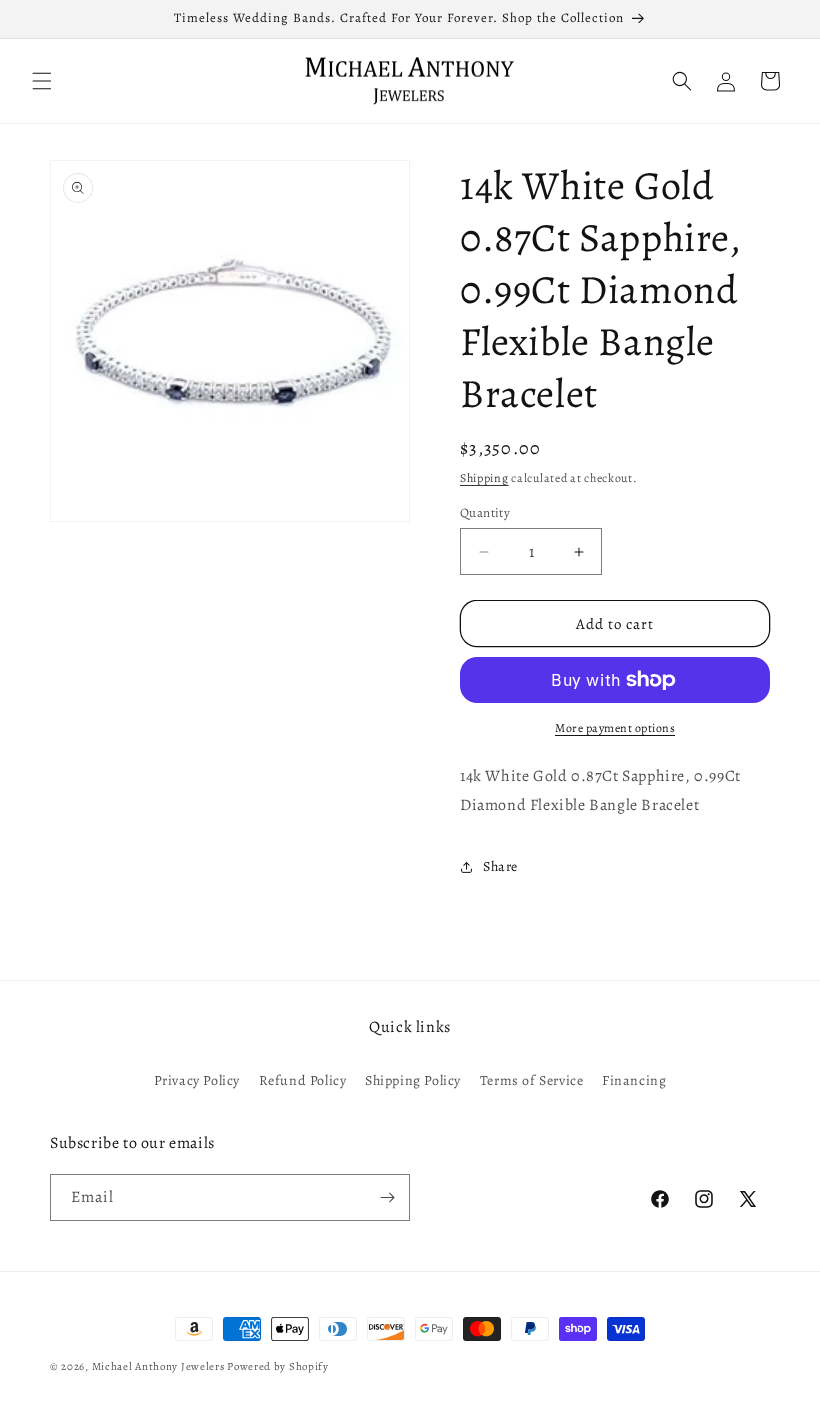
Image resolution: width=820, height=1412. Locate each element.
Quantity (485, 512)
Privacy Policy (197, 1080)
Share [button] (500, 866)
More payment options (615, 728)
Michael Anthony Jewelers (158, 1366)
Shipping (484, 478)
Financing (634, 1080)
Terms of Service (532, 1080)
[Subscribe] (387, 1197)
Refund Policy (303, 1080)
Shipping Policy (413, 1080)
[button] (42, 81)
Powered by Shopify (278, 1366)
